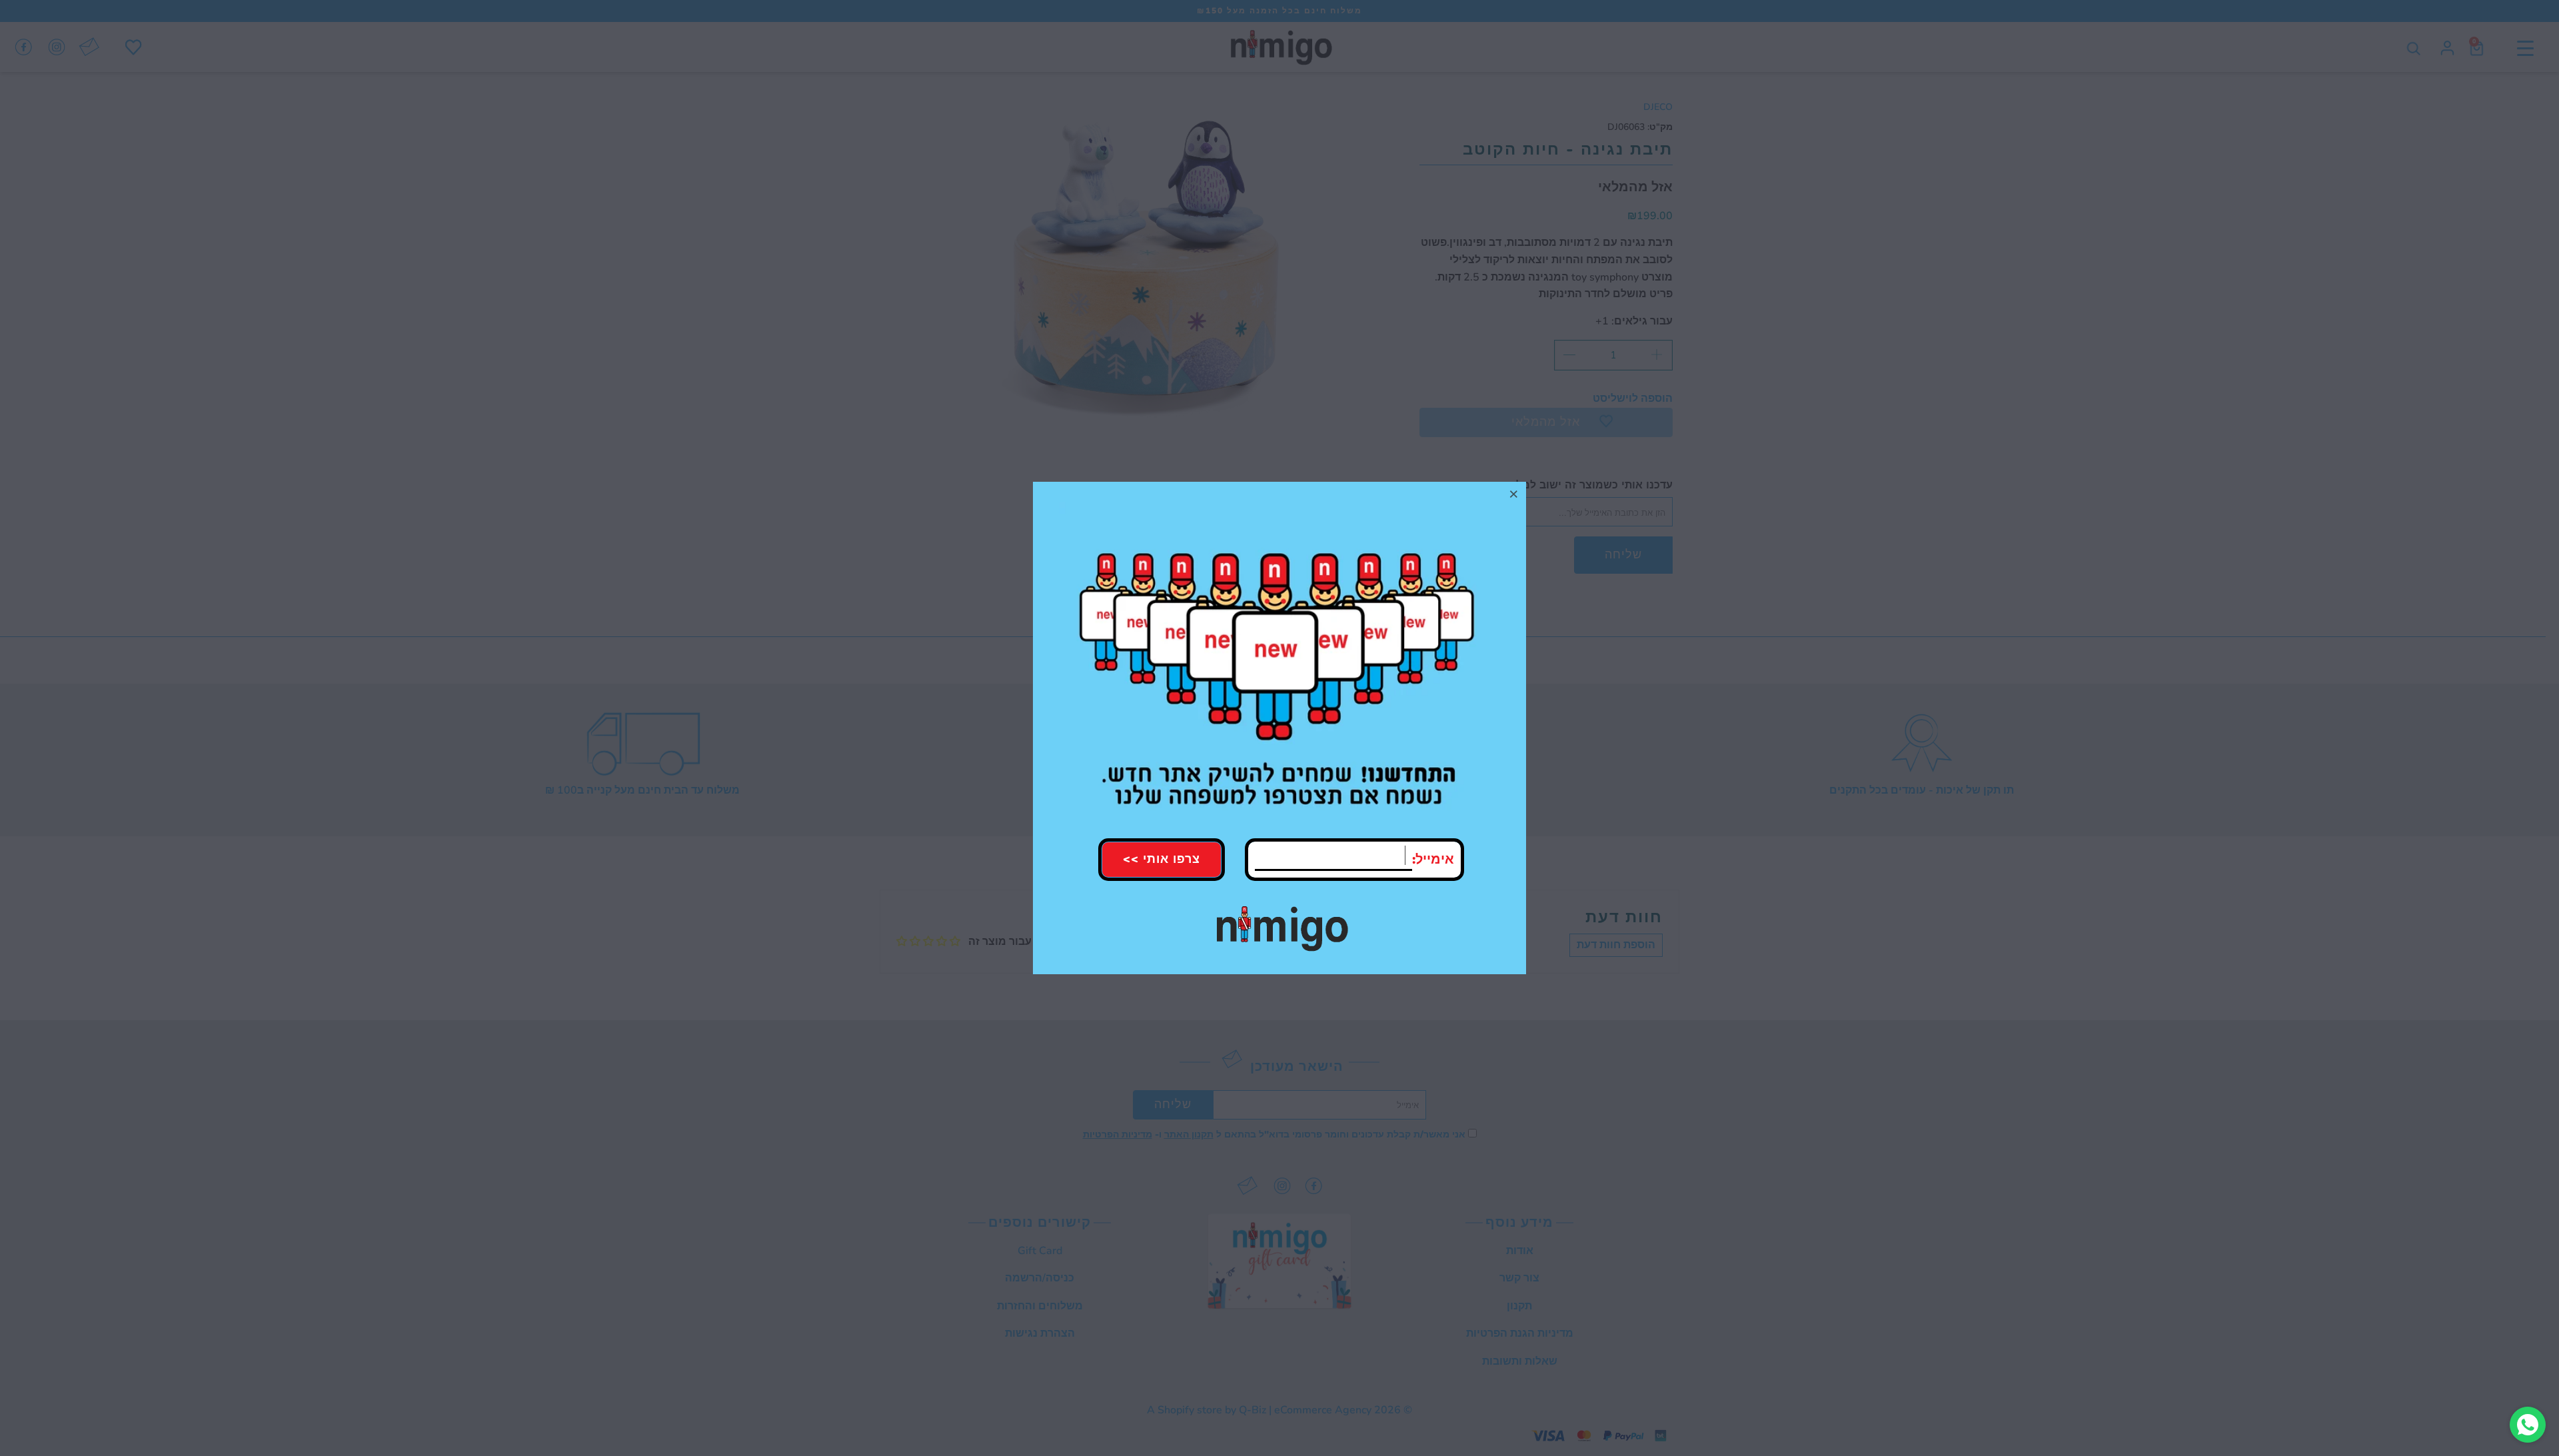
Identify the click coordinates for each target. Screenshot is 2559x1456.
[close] (1514, 494)
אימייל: (1433, 859)
